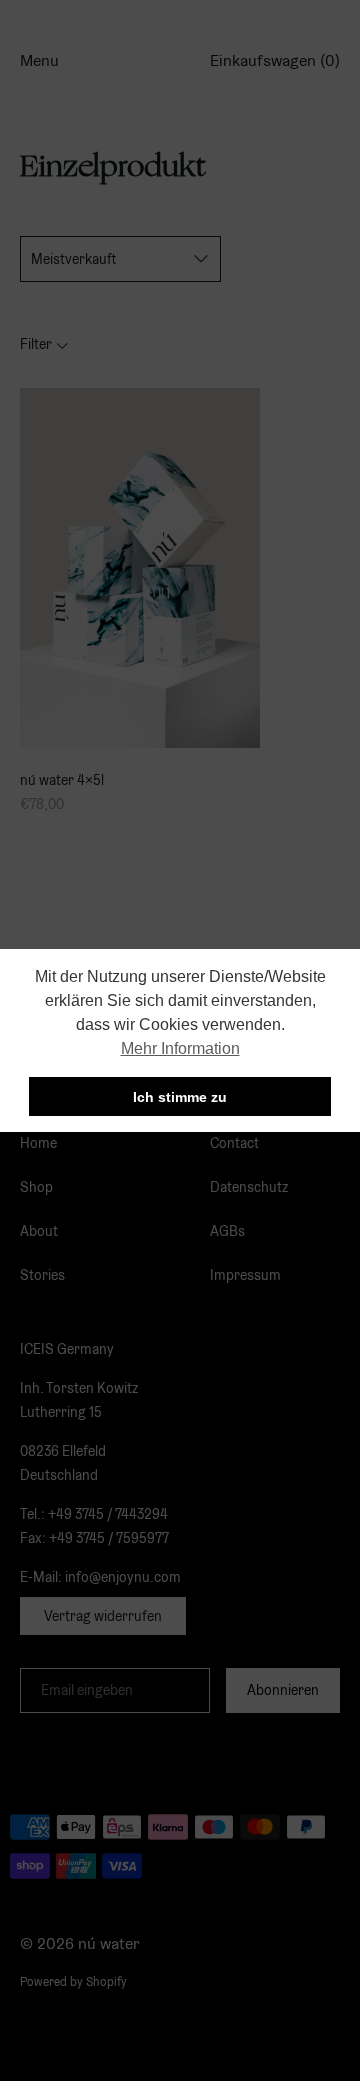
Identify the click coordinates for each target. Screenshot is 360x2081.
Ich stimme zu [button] (180, 1097)
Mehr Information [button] (180, 1048)
